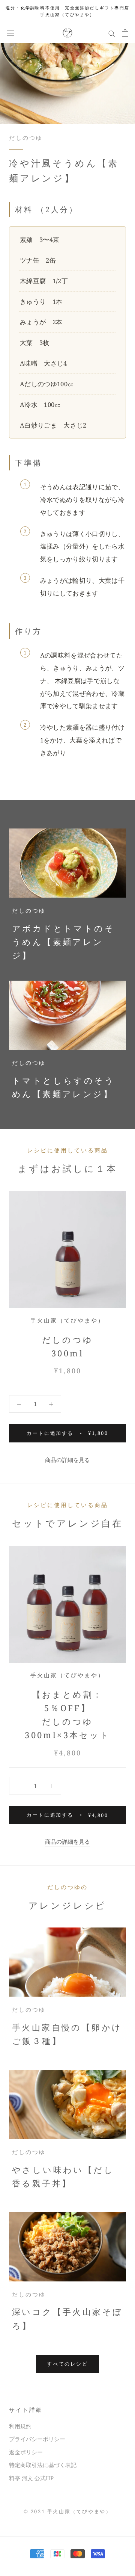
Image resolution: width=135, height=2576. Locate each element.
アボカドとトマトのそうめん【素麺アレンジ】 (63, 942)
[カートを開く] (125, 33)
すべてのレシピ (67, 2364)
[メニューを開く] (10, 33)
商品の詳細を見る (67, 1460)
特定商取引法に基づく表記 (43, 2465)
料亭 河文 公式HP (31, 2478)
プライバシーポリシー (37, 2439)
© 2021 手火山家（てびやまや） (68, 2511)
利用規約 (20, 2426)
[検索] (112, 33)
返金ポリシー (26, 2452)
